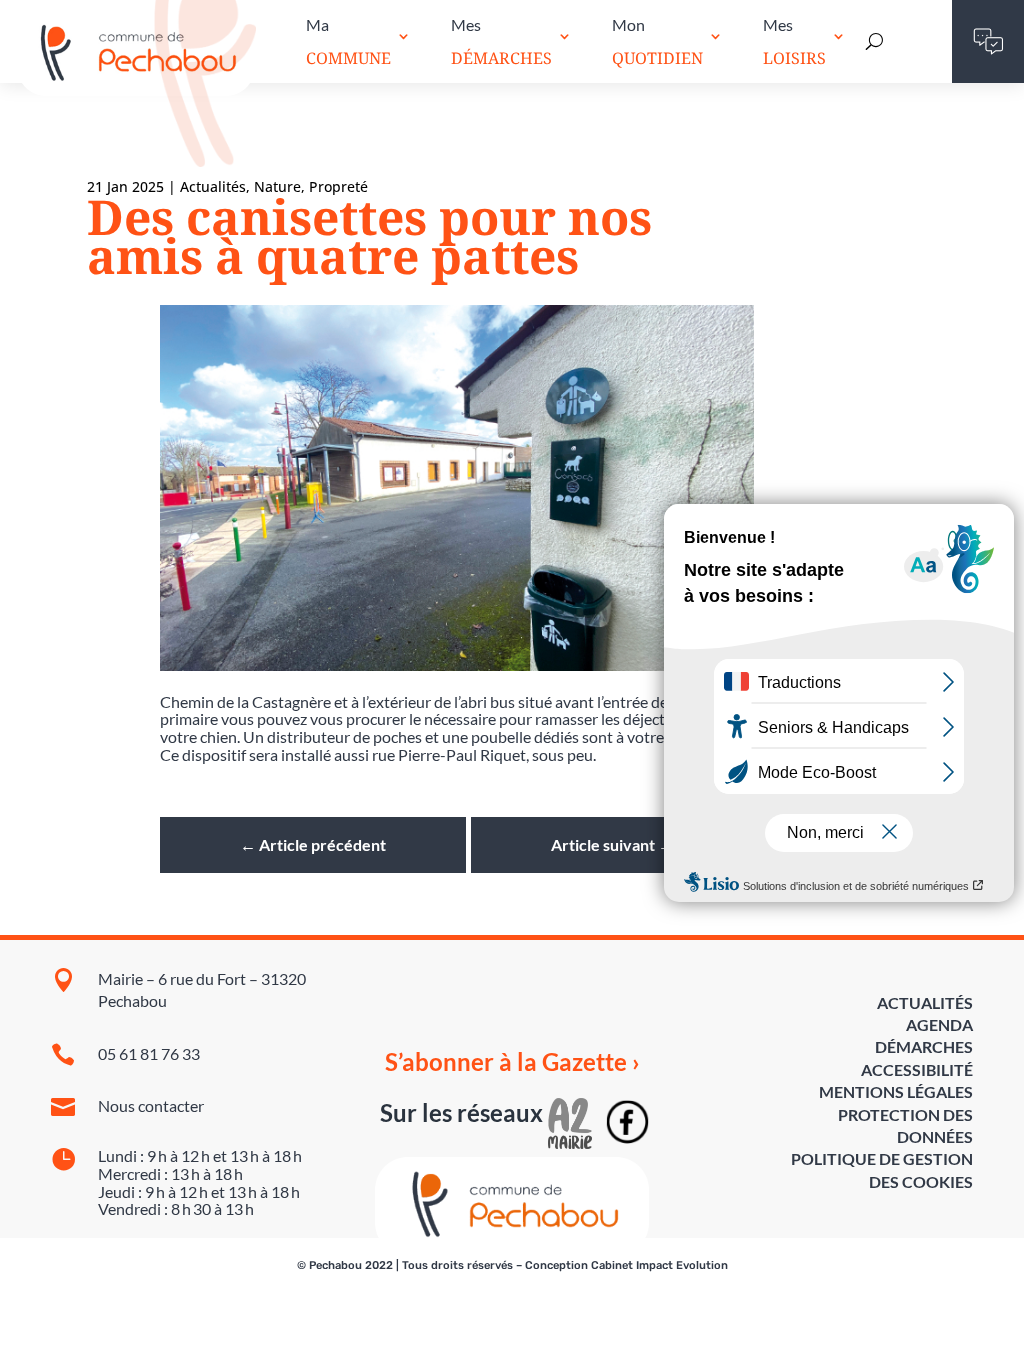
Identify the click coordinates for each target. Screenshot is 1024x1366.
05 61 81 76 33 (149, 1053)
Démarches (924, 1046)
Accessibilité (917, 1069)
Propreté (338, 186)
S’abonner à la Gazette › (512, 1062)
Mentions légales (896, 1091)
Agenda (939, 1024)
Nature (277, 186)
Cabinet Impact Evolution (659, 1265)
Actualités (925, 1002)
